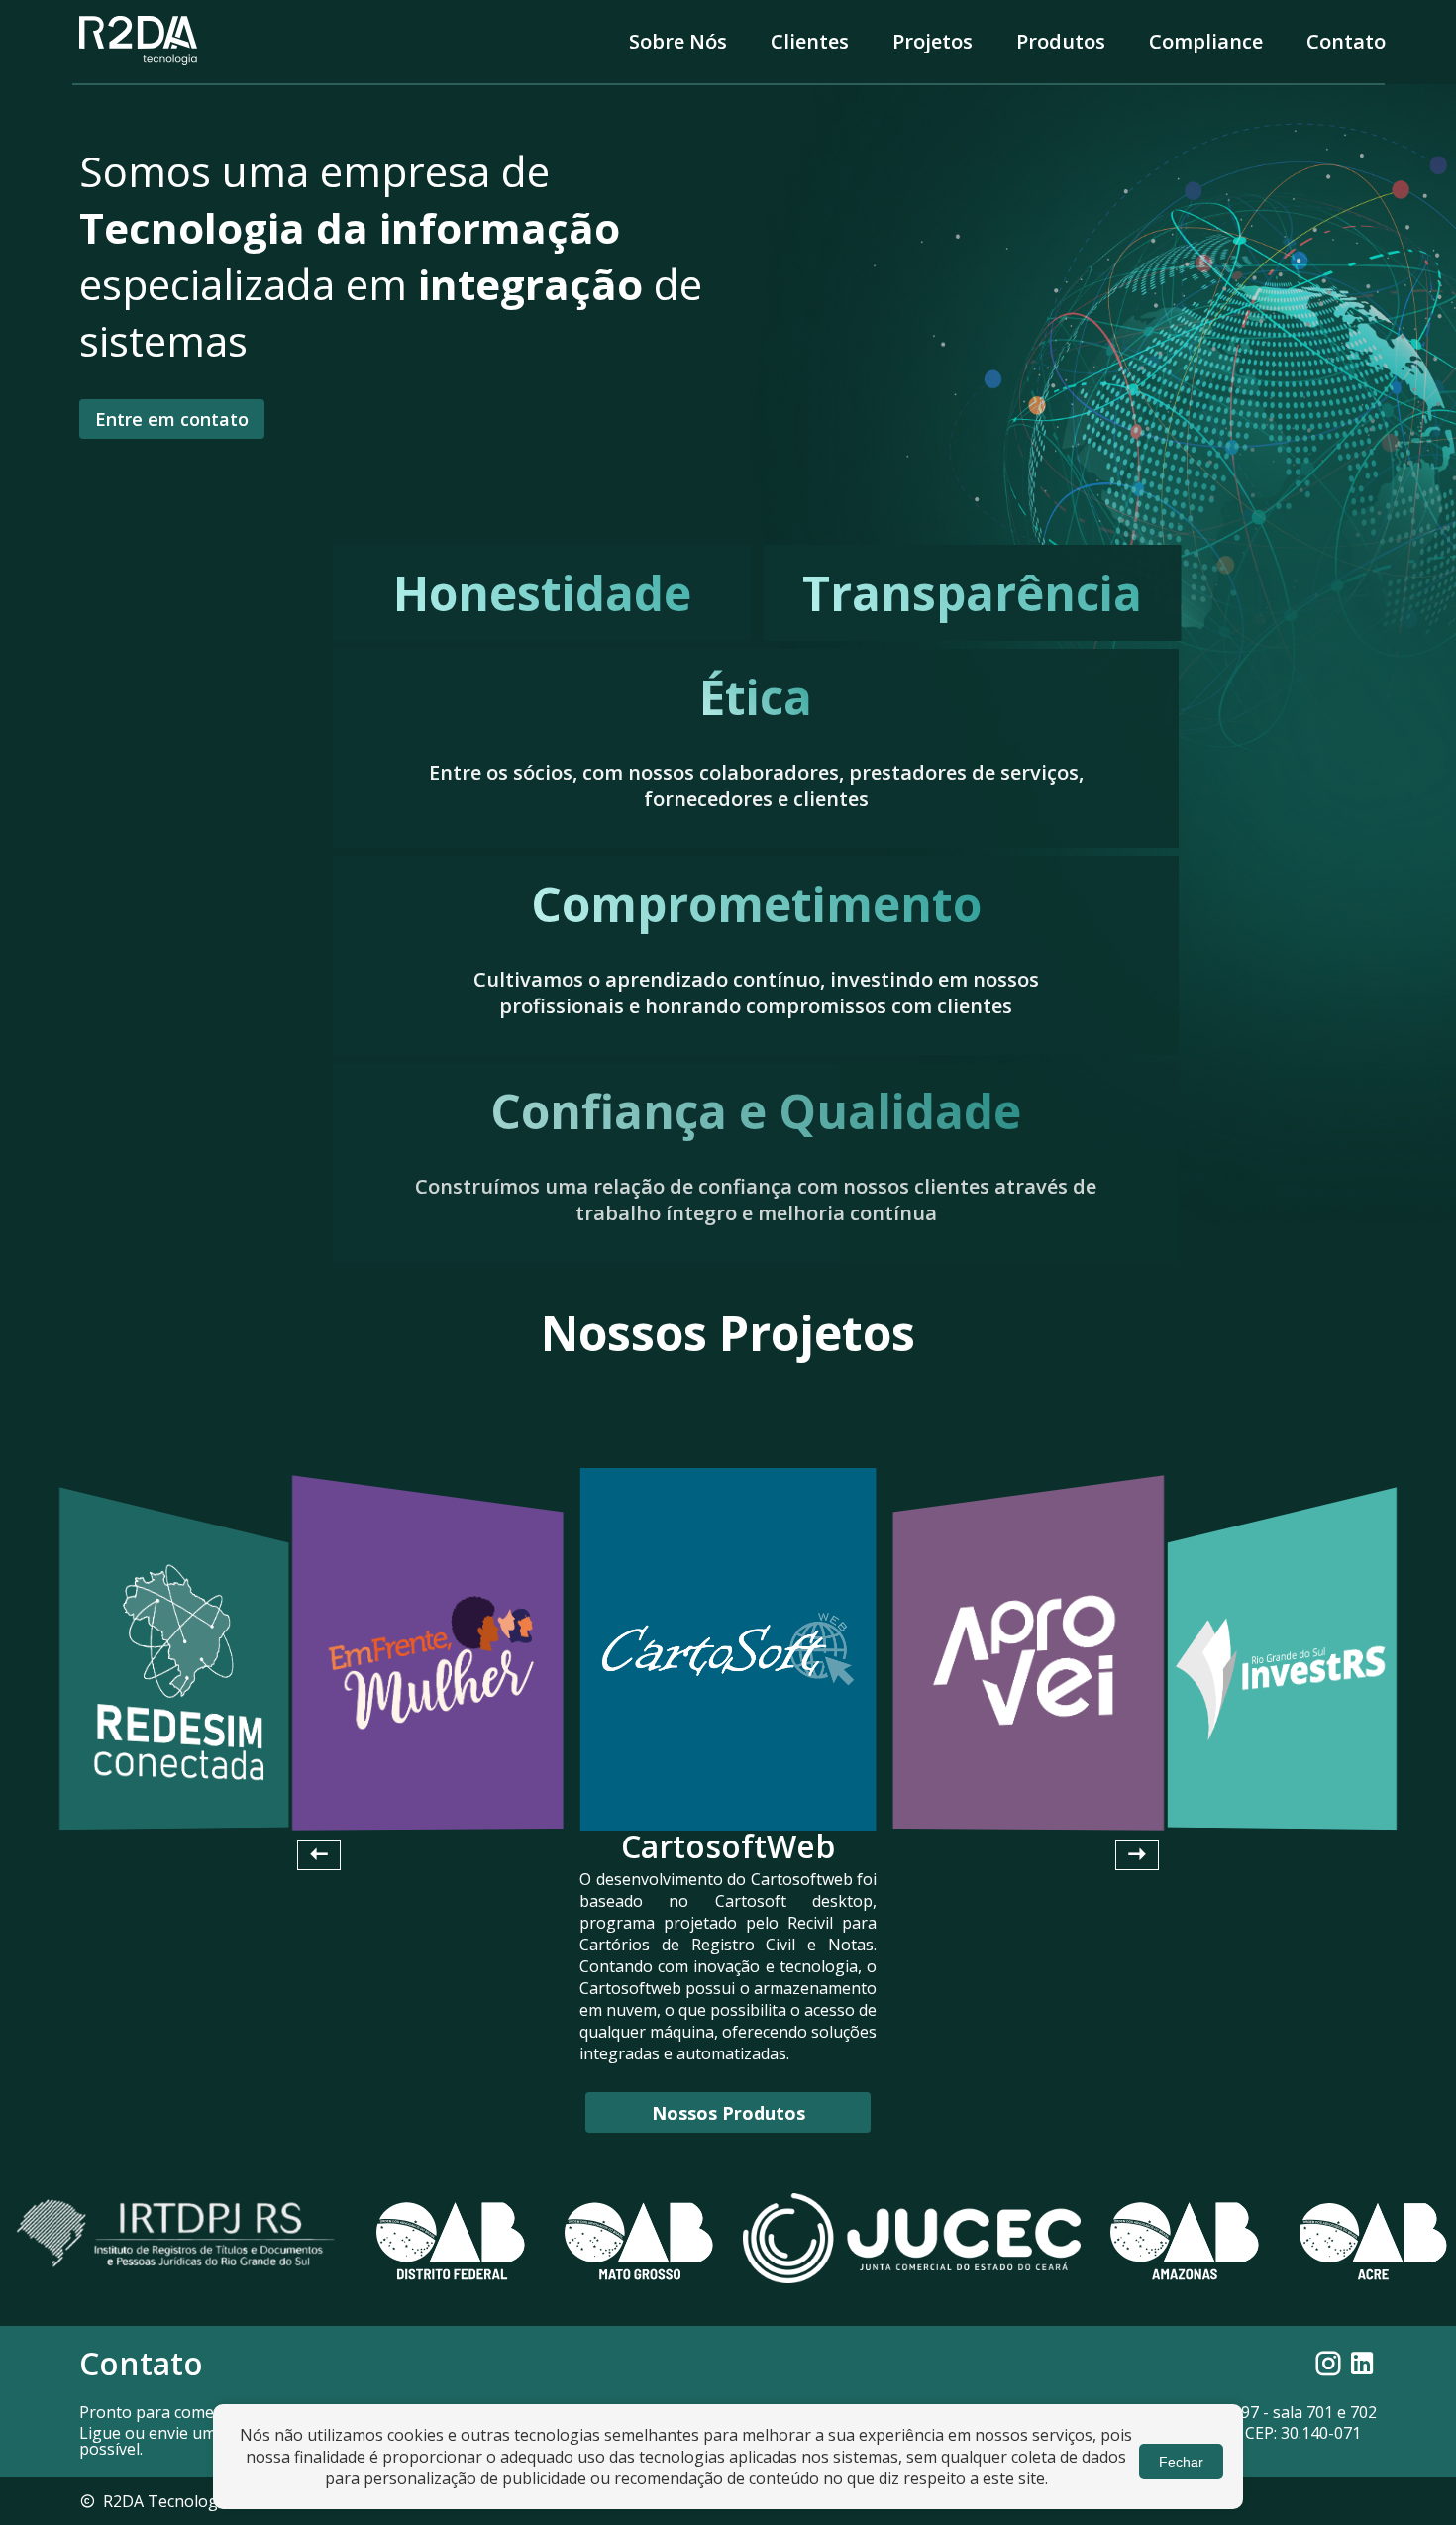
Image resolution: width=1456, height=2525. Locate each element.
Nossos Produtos (728, 2113)
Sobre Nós (678, 41)
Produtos (1061, 41)
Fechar (1181, 2462)
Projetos (933, 41)
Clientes (810, 41)
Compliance (1206, 41)
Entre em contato (172, 419)
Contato (1346, 41)
